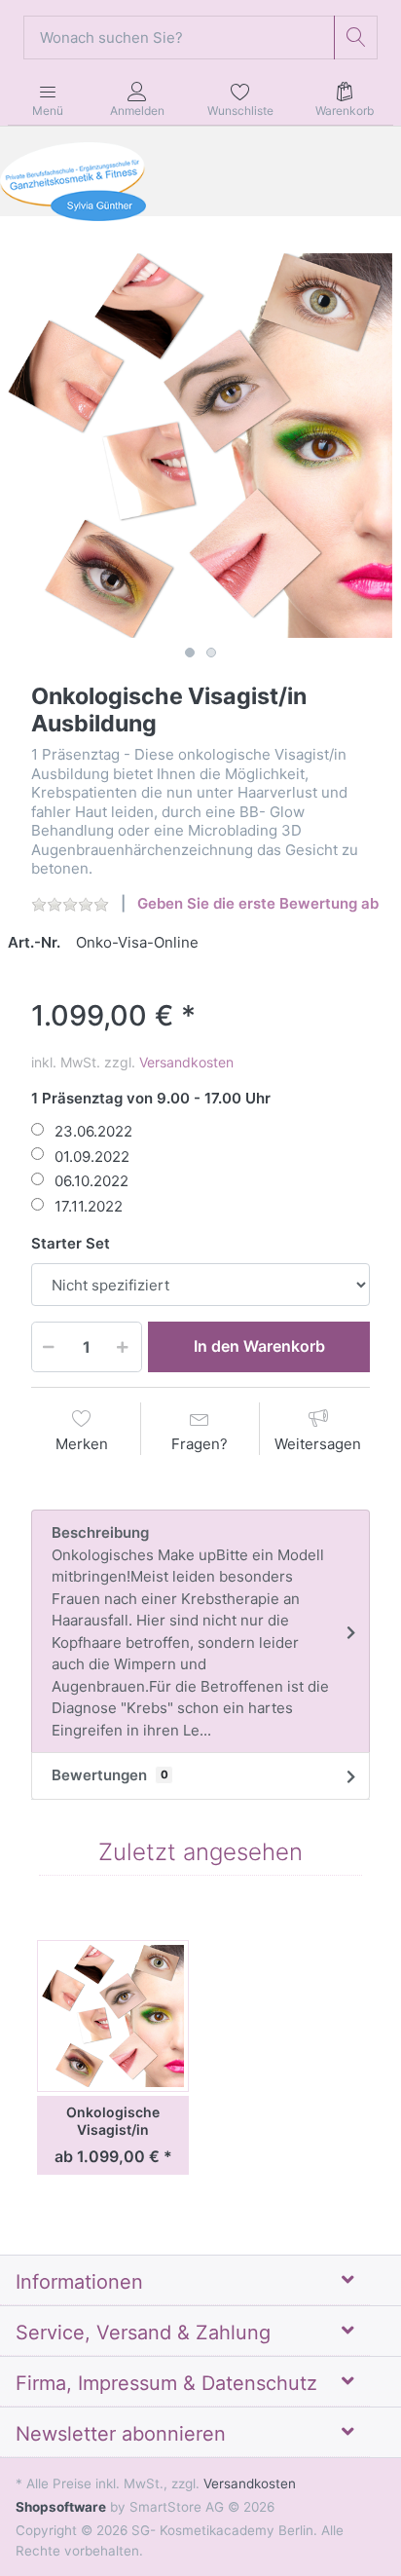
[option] (200, 446)
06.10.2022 (91, 1181)
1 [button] (190, 653)
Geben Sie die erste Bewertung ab (258, 903)
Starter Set (71, 1243)
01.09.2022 (92, 1157)
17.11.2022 (89, 1206)
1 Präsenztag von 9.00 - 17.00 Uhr (151, 1098)
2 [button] (211, 653)
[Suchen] (356, 37)
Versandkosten (186, 1062)
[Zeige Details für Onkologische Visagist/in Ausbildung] (113, 2016)
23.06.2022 (93, 1131)
